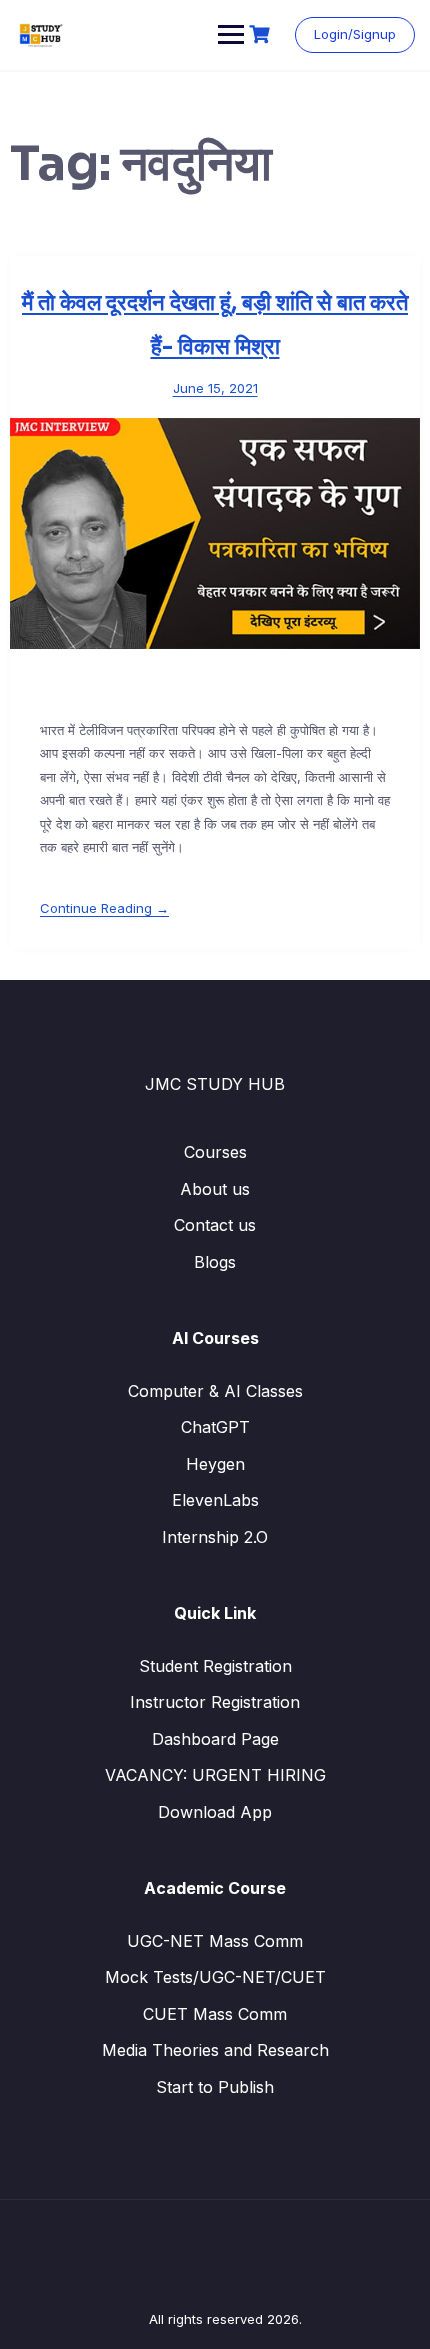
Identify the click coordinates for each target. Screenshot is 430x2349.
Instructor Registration (215, 1702)
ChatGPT (215, 1427)
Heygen (215, 1464)
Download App (215, 1812)
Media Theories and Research (215, 2050)
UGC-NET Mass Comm (215, 1941)
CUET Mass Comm (215, 2014)
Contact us (215, 1225)
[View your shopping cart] (262, 34)
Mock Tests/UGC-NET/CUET (215, 1977)
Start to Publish (215, 2087)
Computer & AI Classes (215, 1391)
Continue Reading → (104, 908)
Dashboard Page (215, 1739)
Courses (215, 1152)
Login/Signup (355, 34)
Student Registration (215, 1666)
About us (215, 1189)
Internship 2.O (215, 1537)
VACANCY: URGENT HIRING (215, 1775)
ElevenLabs (215, 1500)
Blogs (215, 1262)
